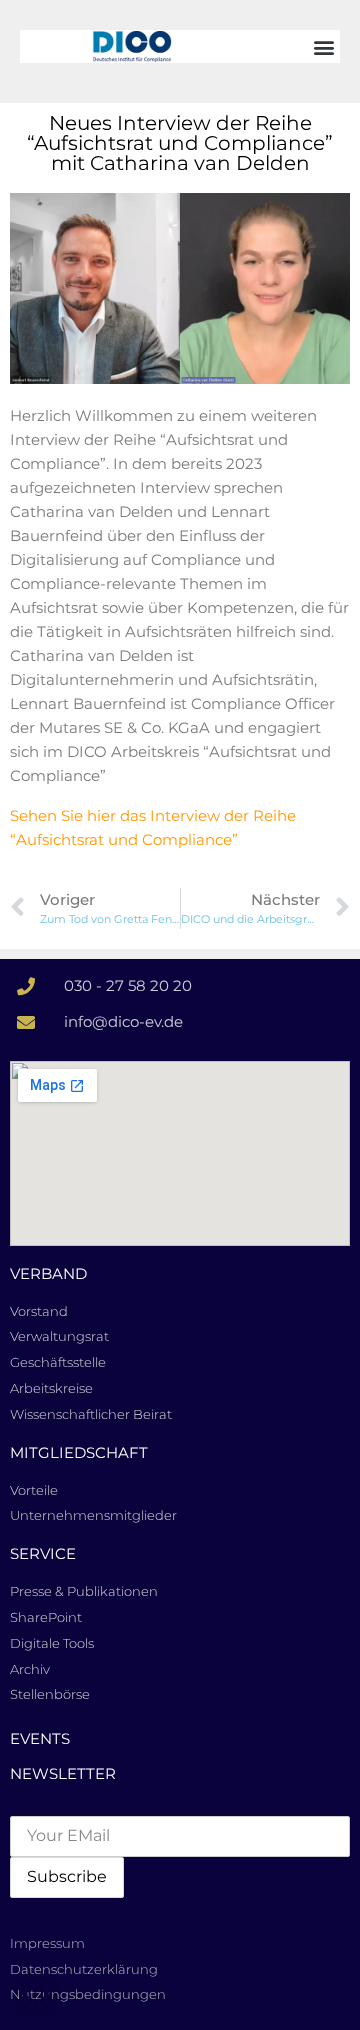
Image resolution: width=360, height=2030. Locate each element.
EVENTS (40, 1738)
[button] (323, 46)
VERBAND (48, 1273)
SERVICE (43, 1553)
